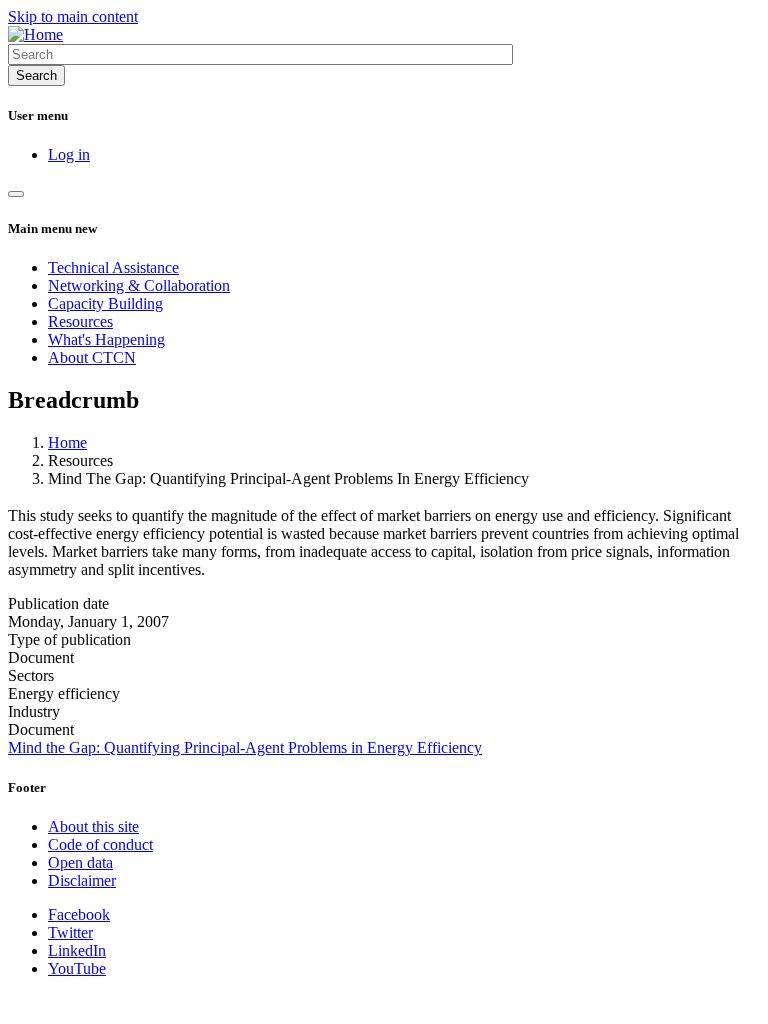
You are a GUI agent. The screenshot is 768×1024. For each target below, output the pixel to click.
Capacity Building (105, 303)
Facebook (79, 914)
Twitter (70, 932)
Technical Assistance (113, 267)
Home (67, 442)
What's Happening (106, 339)
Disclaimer (82, 880)
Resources (80, 321)
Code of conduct (100, 844)
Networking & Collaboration (139, 285)
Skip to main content (73, 16)
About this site (93, 826)
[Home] (35, 34)
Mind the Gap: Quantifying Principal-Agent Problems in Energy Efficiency (245, 747)
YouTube (77, 968)
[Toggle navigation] (16, 194)
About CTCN (92, 357)
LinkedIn (77, 950)
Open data (80, 862)
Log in (69, 154)
